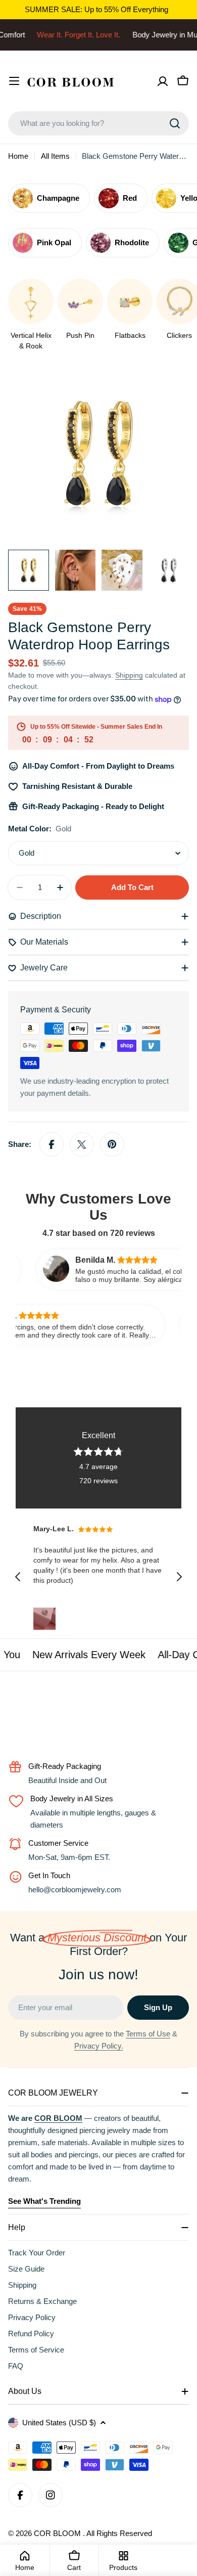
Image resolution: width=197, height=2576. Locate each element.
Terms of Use (148, 2034)
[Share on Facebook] (52, 1144)
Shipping (129, 675)
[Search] (175, 123)
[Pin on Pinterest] (112, 1144)
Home (18, 156)
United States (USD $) (59, 2423)
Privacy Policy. (99, 2046)
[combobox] (98, 123)
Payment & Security (56, 1010)
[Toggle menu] (14, 81)
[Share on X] (82, 1144)
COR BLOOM (58, 2533)
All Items (55, 156)
